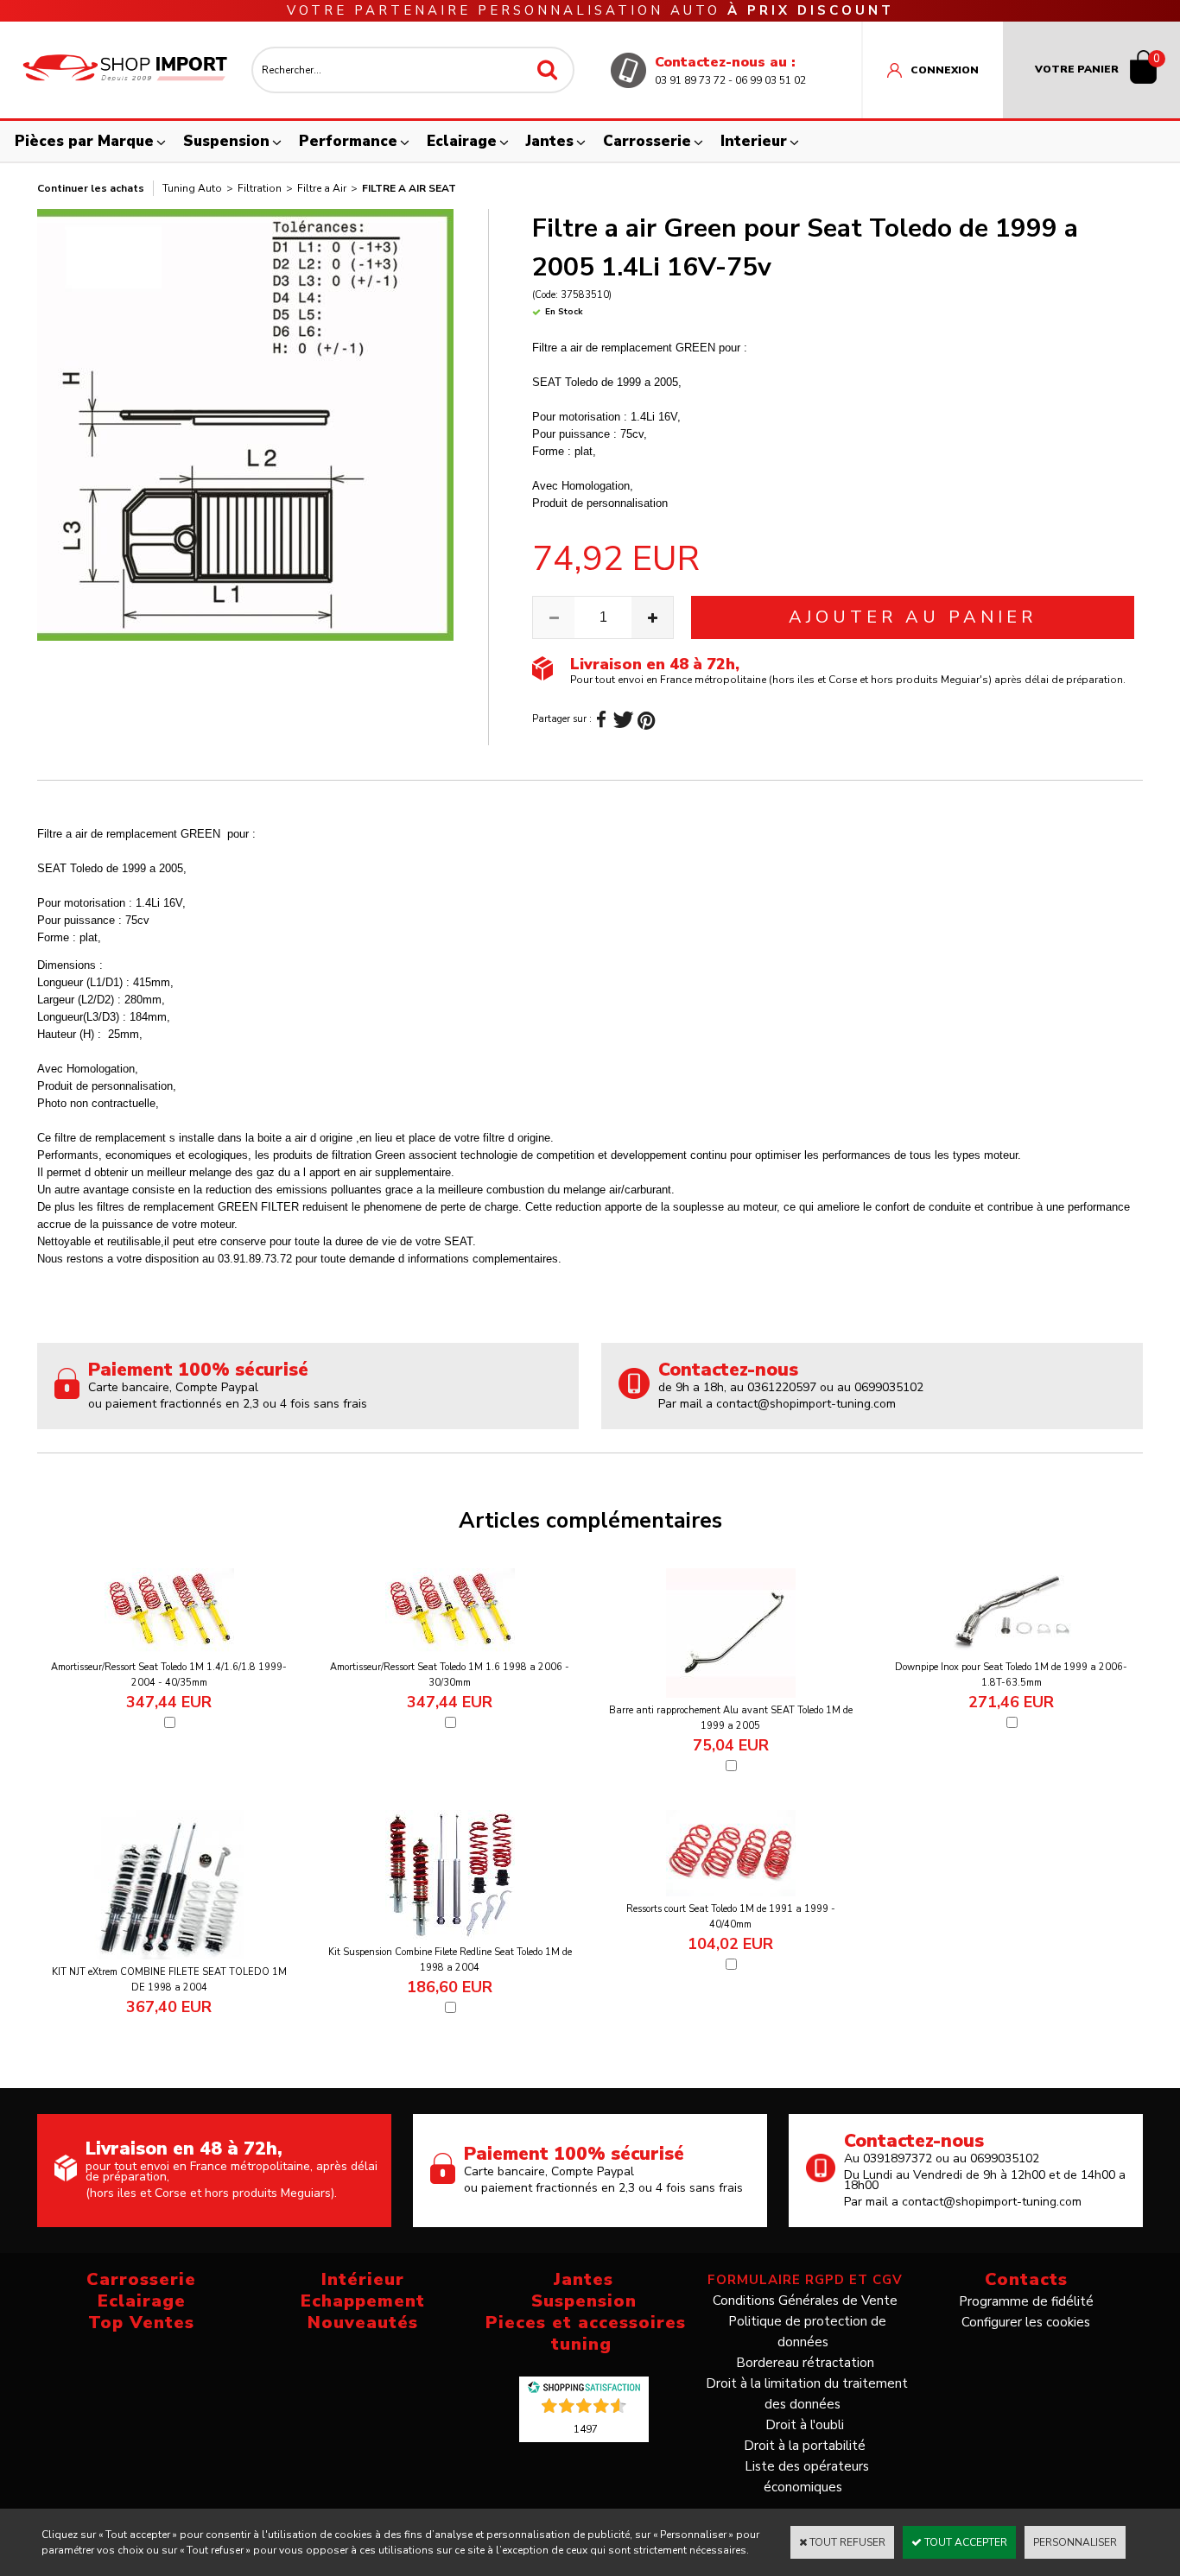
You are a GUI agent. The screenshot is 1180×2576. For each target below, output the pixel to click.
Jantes (550, 141)
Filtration (260, 188)
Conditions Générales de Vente (805, 2301)
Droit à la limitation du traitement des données (807, 2394)
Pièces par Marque (84, 141)
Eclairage (462, 141)
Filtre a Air (322, 188)
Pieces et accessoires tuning (586, 2333)
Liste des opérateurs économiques (807, 2477)
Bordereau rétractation (805, 2363)
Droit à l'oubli (805, 2425)
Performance (348, 141)
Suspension (226, 141)
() (586, 2428)
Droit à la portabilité (805, 2446)
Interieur (754, 141)
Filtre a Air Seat (409, 188)
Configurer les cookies (1026, 2322)
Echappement (363, 2301)
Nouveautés (363, 2323)
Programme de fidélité (1026, 2301)
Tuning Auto (192, 188)
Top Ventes (141, 2323)
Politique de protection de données (807, 2332)
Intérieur (363, 2279)
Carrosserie (647, 141)
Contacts (1026, 2279)
